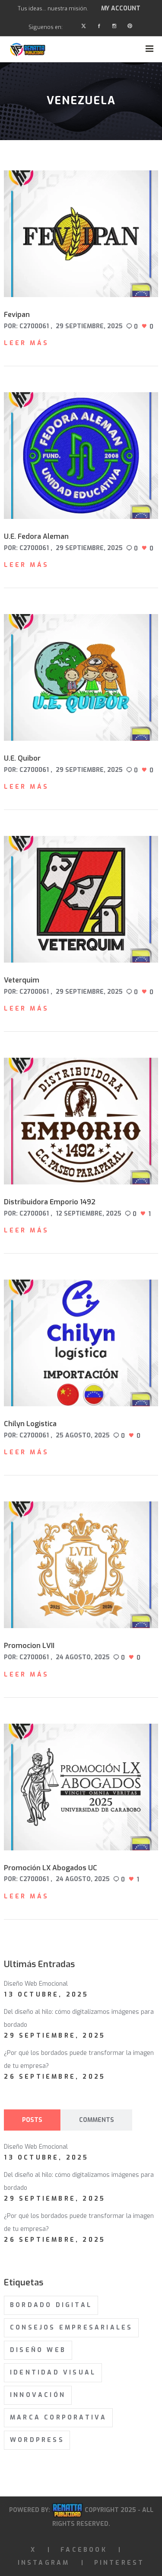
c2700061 (34, 326)
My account (121, 8)
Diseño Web (38, 2350)
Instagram (44, 2563)
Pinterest (119, 2563)
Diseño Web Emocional (36, 1984)
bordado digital (51, 2305)
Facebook (84, 2550)
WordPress (37, 2440)
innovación (38, 2395)
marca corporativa (58, 2418)
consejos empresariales (71, 2328)
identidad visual (53, 2373)
